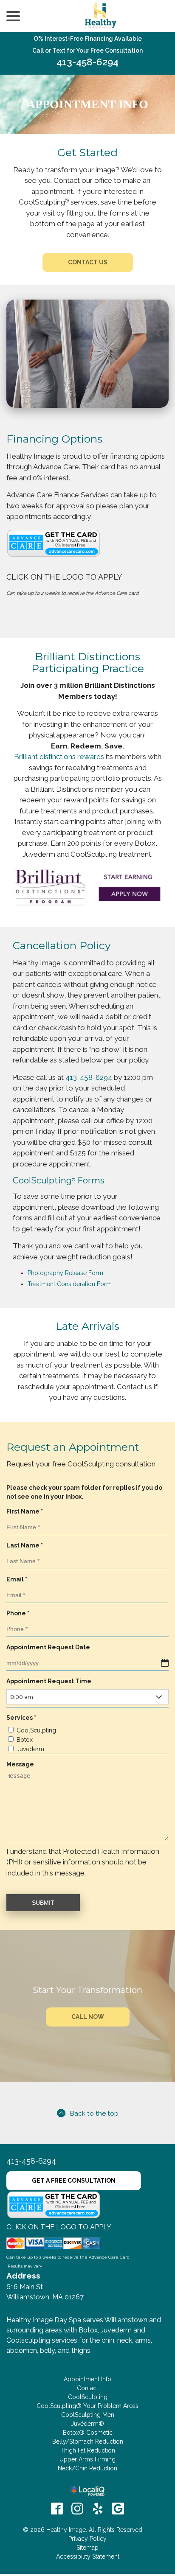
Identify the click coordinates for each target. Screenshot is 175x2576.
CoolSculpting (36, 1730)
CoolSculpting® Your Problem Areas (87, 2406)
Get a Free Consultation (74, 2181)
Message (20, 1764)
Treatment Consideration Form (70, 1284)
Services (23, 1718)
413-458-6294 (87, 62)
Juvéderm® (87, 2424)
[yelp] (98, 2509)
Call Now (88, 2017)
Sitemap (87, 2548)
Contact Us (88, 262)
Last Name (27, 1546)
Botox (25, 1740)
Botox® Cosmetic (88, 2433)
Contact (87, 2388)
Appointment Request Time (49, 1681)
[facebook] (57, 2509)
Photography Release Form (65, 1273)
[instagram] (77, 2509)
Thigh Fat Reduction (88, 2450)
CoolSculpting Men (88, 2415)
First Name (27, 1512)
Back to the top (94, 2113)
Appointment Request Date (48, 1647)
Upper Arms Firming (87, 2459)
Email (19, 1580)
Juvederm (30, 1749)
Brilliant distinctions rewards (59, 757)
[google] (118, 2509)
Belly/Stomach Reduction (88, 2441)
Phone (20, 1614)
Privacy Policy (87, 2539)
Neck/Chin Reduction (87, 2468)
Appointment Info (87, 104)
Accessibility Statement (88, 2556)
